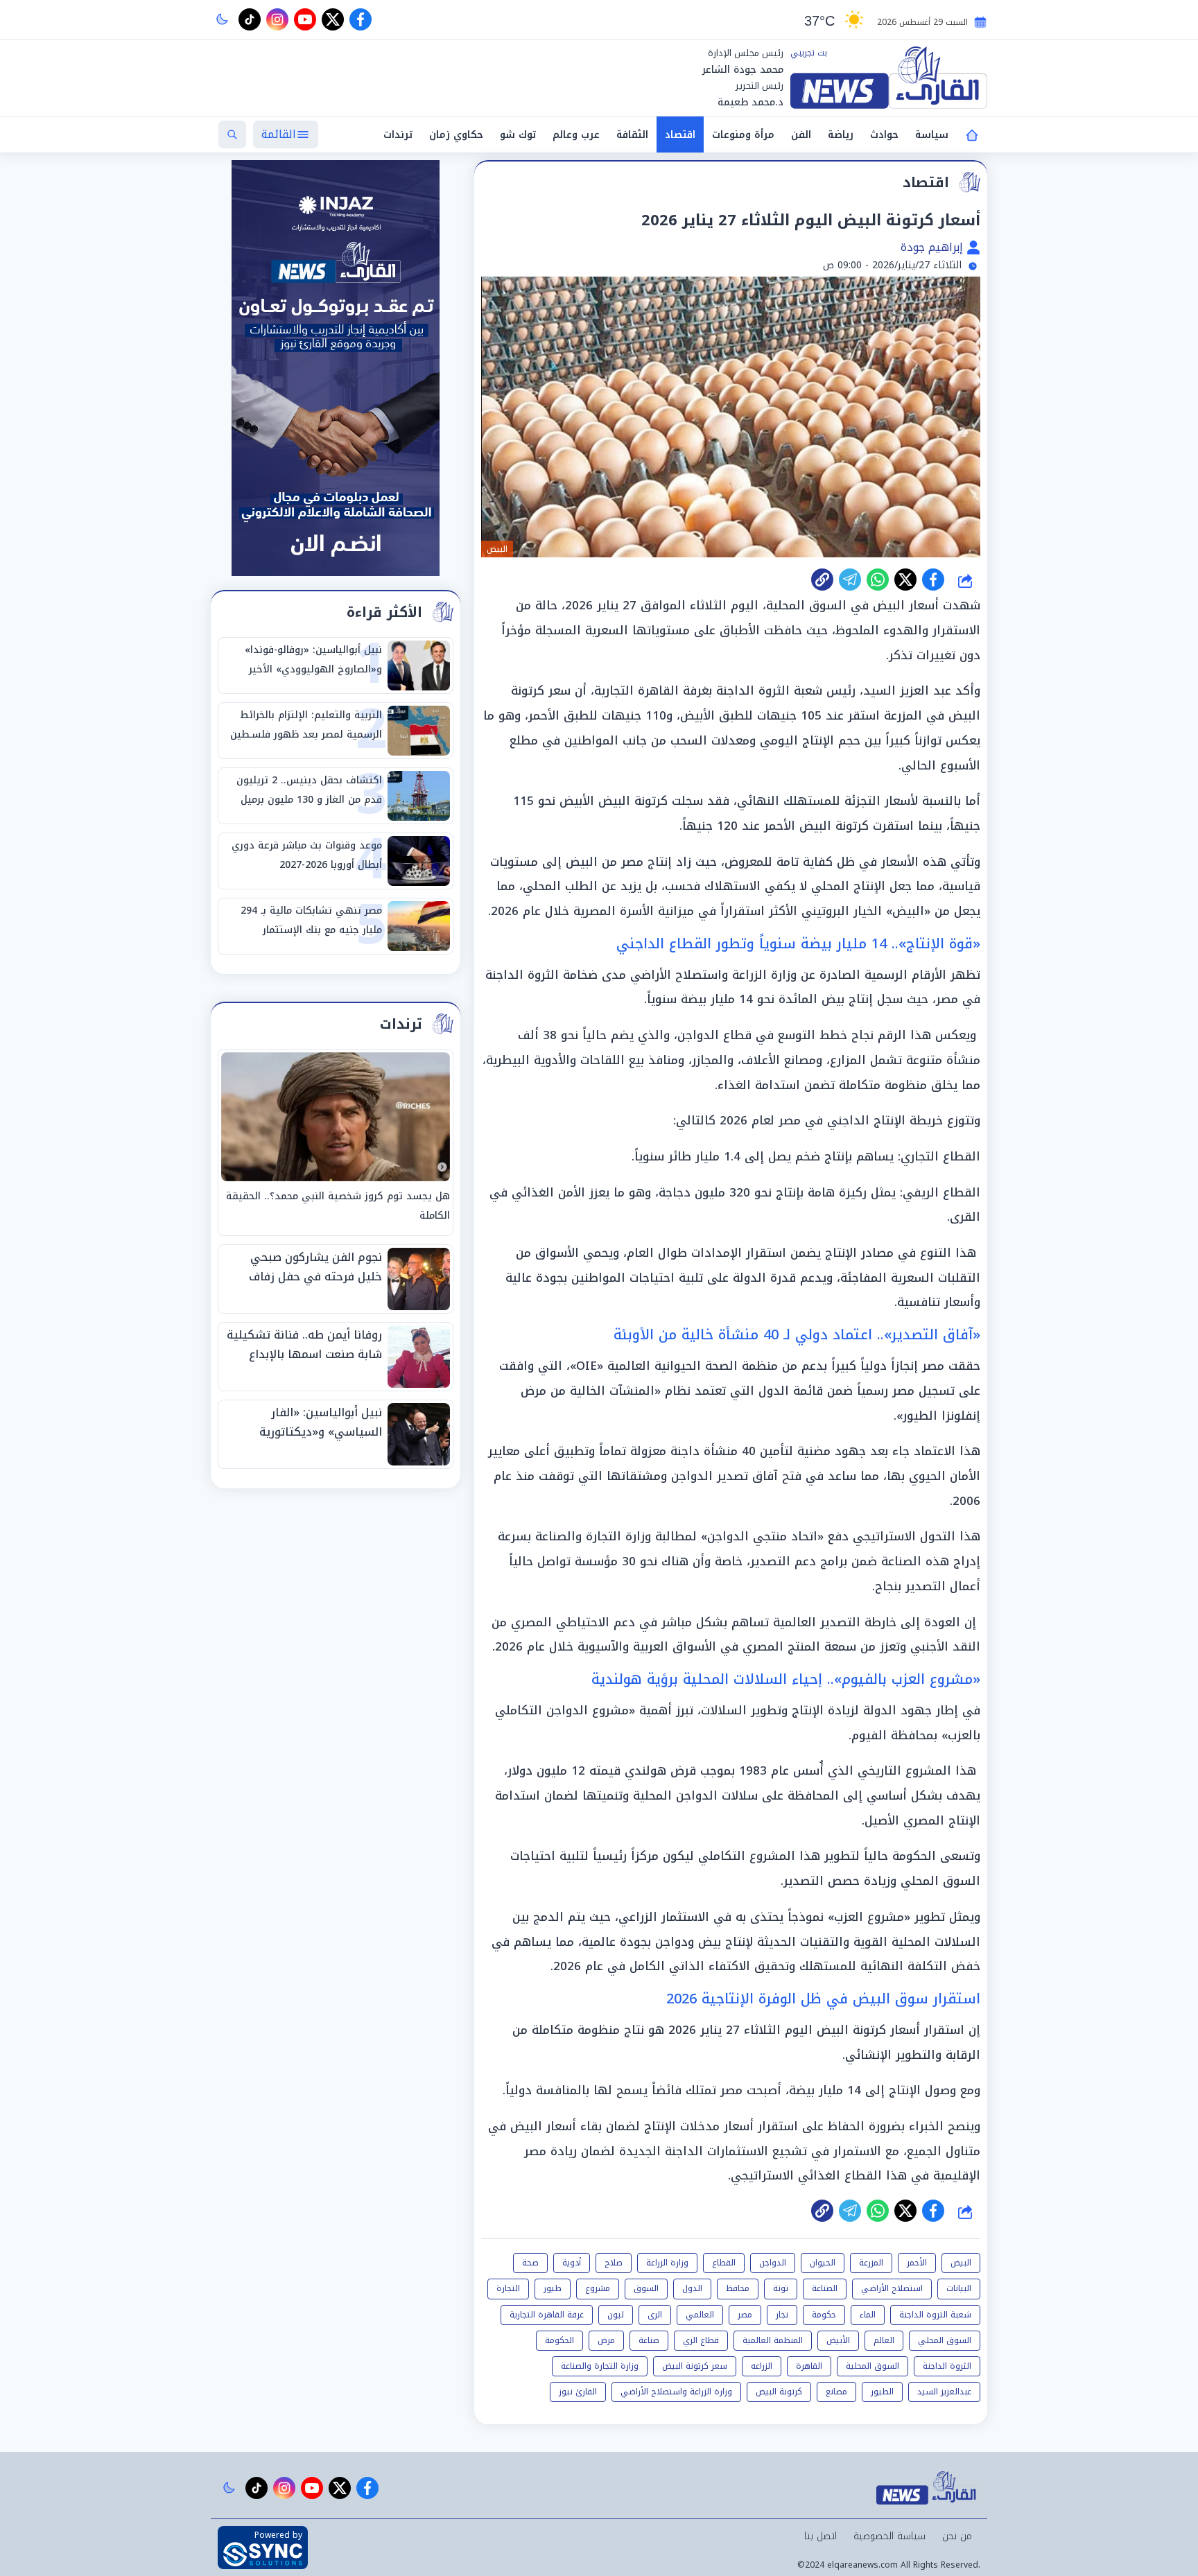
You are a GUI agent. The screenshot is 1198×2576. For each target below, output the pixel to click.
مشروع (598, 2288)
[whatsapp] (822, 580)
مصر (745, 2315)
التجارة (508, 2288)
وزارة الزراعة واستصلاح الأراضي (676, 2392)
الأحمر (917, 2263)
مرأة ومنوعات (743, 135)
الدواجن (773, 2263)
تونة (781, 2288)
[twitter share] (905, 580)
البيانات (959, 2288)
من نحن (957, 2536)
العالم (884, 2340)
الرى (655, 2315)
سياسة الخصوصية (889, 2536)
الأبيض (838, 2340)
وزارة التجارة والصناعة (600, 2366)
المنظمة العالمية (773, 2340)
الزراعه (762, 2366)
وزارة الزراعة (667, 2263)
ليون (616, 2315)
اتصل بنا (821, 2536)
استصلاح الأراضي (892, 2288)
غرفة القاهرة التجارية (547, 2315)
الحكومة (559, 2340)
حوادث (884, 135)
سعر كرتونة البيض (695, 2366)
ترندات (398, 135)
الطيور (882, 2392)
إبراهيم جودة (934, 247)
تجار (782, 2315)
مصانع (836, 2392)
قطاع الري (701, 2340)
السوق (646, 2288)
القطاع (724, 2263)
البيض (961, 2263)
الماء (868, 2315)
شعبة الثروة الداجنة (935, 2315)
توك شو (518, 135)
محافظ (738, 2288)
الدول (692, 2288)
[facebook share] (933, 580)
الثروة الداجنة (947, 2366)
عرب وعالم (576, 135)
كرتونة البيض (779, 2392)
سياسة (932, 135)
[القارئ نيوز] (889, 78)
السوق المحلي (945, 2340)
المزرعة (871, 2263)
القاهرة (809, 2366)
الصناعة (825, 2288)
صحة (530, 2263)
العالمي (700, 2315)
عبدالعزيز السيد (944, 2392)
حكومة (824, 2315)
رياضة (841, 135)
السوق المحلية (873, 2366)
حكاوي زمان (456, 135)
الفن (801, 135)
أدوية (572, 2263)
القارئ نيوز (578, 2392)
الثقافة (632, 135)
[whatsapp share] (878, 580)
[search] (232, 134)
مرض (606, 2340)
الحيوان (823, 2263)
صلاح (614, 2263)
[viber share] (850, 580)
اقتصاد (680, 135)
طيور (553, 2288)
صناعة (649, 2340)
